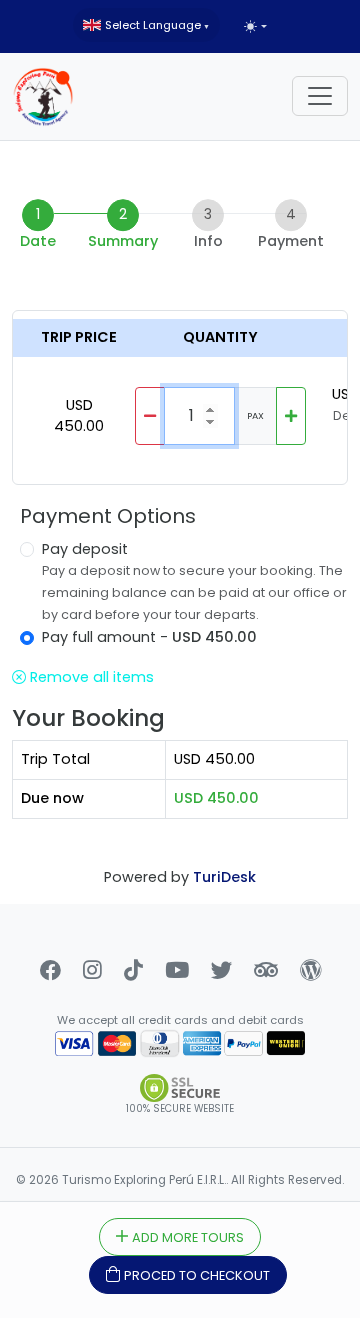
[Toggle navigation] (320, 96)
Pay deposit (85, 549)
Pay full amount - (149, 637)
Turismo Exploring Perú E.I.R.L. (144, 1180)
